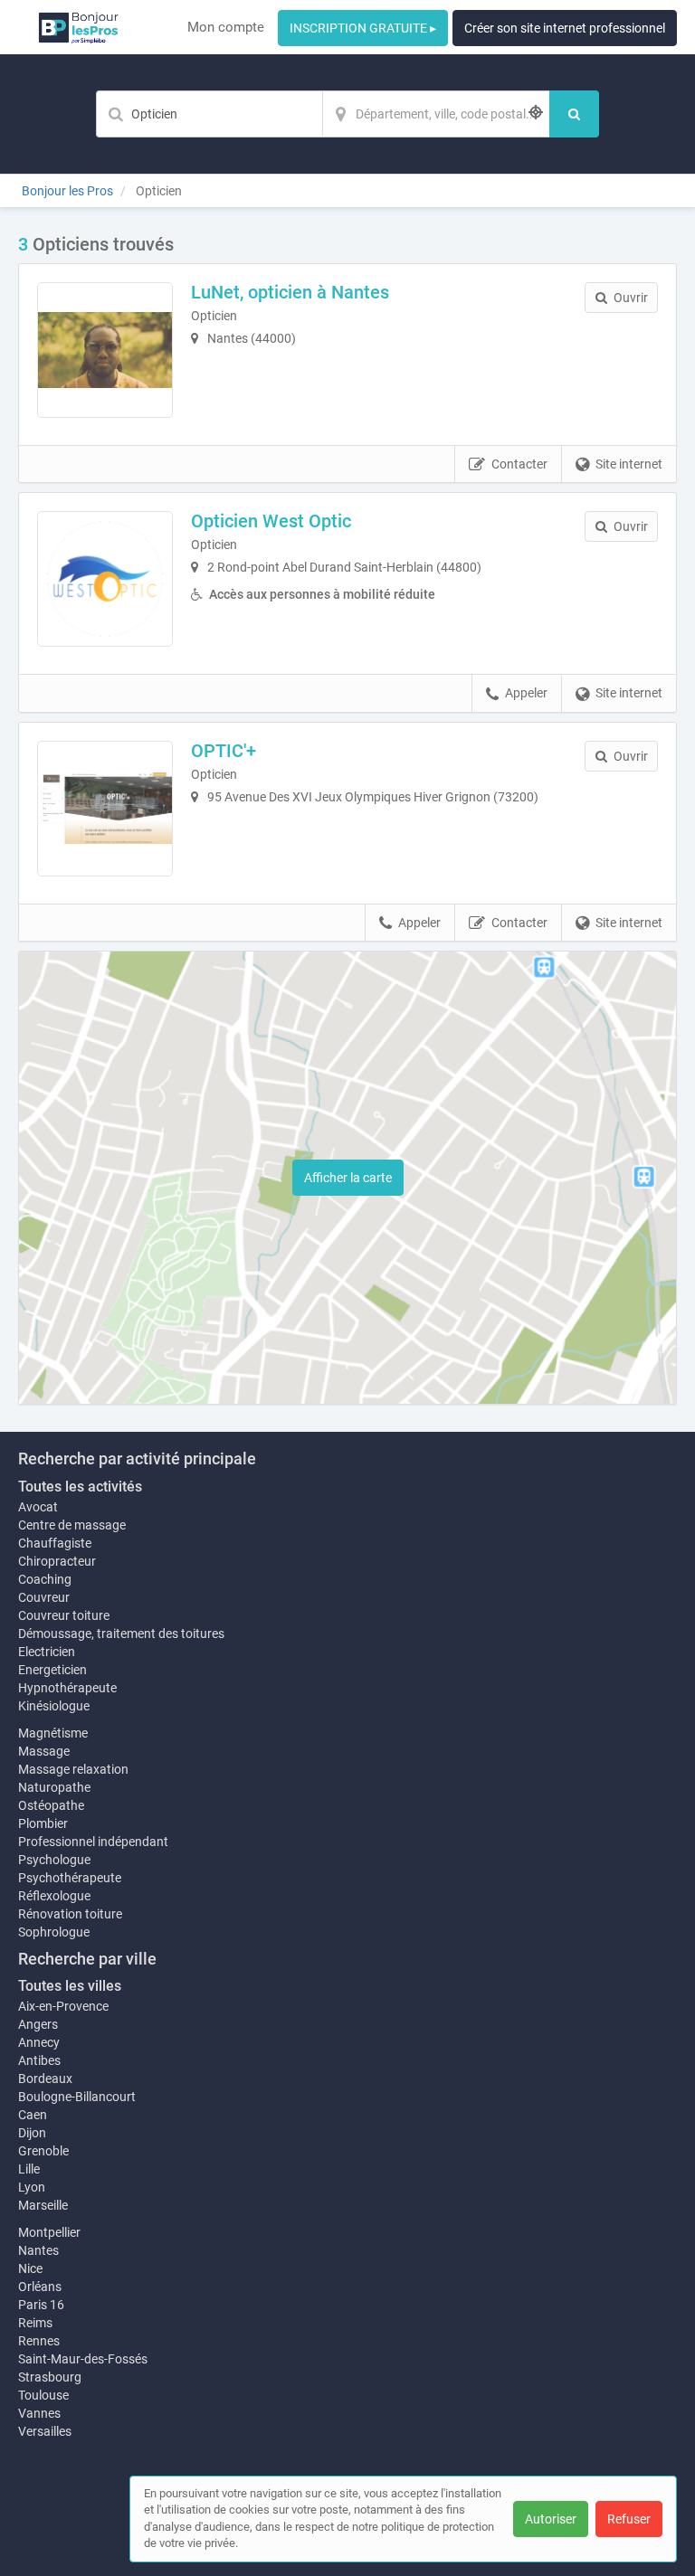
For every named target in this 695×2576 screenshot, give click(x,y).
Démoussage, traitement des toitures (121, 1634)
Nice (30, 2268)
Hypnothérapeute (67, 1688)
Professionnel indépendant (93, 1842)
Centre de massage (72, 1525)
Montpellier (49, 2232)
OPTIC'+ (224, 751)
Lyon (32, 2187)
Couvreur (44, 1597)
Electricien (47, 1652)
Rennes (39, 2341)
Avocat (38, 1507)
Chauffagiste (55, 1543)
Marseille (43, 2205)
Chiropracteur (57, 1561)
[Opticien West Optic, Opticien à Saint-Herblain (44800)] (105, 579)
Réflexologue (54, 1896)
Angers (38, 2024)
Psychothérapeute (70, 1878)
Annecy (39, 2042)
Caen (33, 2115)
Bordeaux (45, 2079)
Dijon (32, 2133)
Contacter (519, 464)
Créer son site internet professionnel (565, 28)
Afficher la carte (348, 1178)
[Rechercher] (574, 114)
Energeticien (52, 1670)
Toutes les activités (80, 1487)
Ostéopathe (51, 1805)
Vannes (39, 2413)
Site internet (629, 464)
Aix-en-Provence (63, 2006)
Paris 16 (41, 2305)
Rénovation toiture (70, 1914)
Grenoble (43, 2151)
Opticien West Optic (271, 521)
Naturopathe (54, 1787)
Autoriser (551, 2519)
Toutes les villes (70, 1986)
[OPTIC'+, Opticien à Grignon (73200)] (105, 809)
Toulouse (43, 2395)
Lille (29, 2169)
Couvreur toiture (64, 1615)
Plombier (43, 1823)
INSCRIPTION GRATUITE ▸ (363, 28)
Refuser (629, 2519)
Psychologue (54, 1860)
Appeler (526, 693)
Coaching (45, 1579)
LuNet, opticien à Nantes (290, 292)
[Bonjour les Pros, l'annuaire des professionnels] (78, 27)
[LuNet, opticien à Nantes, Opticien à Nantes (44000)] (105, 350)
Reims (35, 2323)
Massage (44, 1751)
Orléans (40, 2287)
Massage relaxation (73, 1769)
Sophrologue (54, 1932)
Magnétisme (53, 1733)
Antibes (39, 2060)
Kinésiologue (54, 1706)
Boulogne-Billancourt (77, 2097)
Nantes (38, 2250)
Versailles (45, 2431)
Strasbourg (50, 2377)
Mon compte (226, 27)
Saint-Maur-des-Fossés (83, 2359)
